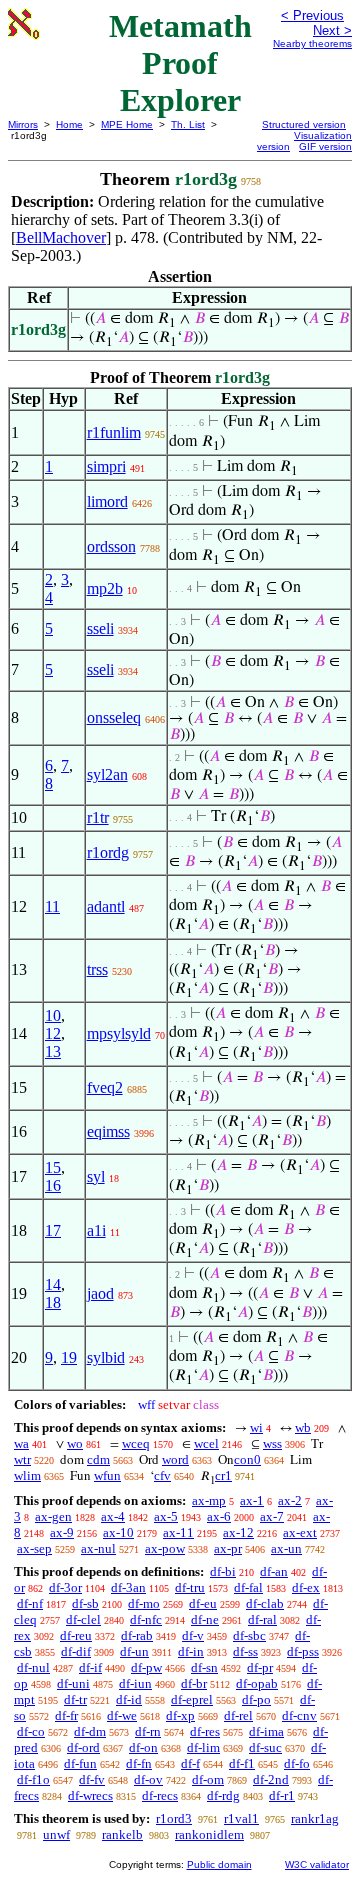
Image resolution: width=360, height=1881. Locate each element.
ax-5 (166, 1516)
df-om (208, 1779)
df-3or (65, 1587)
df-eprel (192, 1699)
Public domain (219, 1864)
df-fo (297, 1763)
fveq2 (105, 1087)
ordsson (111, 546)
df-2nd (271, 1779)
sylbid (106, 1357)
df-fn (139, 1763)
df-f (190, 1763)
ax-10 (118, 1532)
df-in (191, 1651)
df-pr (260, 1667)
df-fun (80, 1763)
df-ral (262, 1619)
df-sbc (249, 1635)
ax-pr (228, 1548)
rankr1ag (315, 1818)
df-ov (148, 1779)
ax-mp (209, 1500)
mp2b (105, 588)
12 (53, 1033)
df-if (90, 1667)
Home (69, 124)
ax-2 (290, 1500)
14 (53, 1284)
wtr (22, 1459)
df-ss (245, 1651)
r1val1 (241, 1818)
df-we (122, 1715)
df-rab (137, 1635)
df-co (31, 1731)
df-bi (223, 1571)
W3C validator (317, 1864)
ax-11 (178, 1532)
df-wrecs (90, 1795)
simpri (106, 466)
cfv (162, 1475)
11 (52, 906)
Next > (332, 30)
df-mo (144, 1603)
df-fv (92, 1779)
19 (69, 1357)
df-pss (303, 1651)
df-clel (83, 1619)
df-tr (75, 1699)
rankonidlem (209, 1834)
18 (53, 1302)
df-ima (266, 1731)
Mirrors (23, 124)
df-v (193, 1635)
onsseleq (114, 717)
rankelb (122, 1834)
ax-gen (53, 1516)
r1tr (98, 817)
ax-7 (272, 1516)
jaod (100, 1293)
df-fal (248, 1587)
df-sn (204, 1667)
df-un (134, 1651)
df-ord (83, 1747)
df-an (274, 1571)
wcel (206, 1443)
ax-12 (238, 1532)
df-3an (128, 1587)
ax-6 (219, 1516)
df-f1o (33, 1779)
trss (97, 969)
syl (96, 1176)
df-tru (190, 1587)
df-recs (160, 1795)
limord (107, 501)
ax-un (286, 1548)
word (175, 1459)
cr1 (223, 1475)
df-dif (76, 1651)
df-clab (265, 1603)
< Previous (312, 15)
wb (303, 1427)
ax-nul (98, 1548)
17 (53, 1230)
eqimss (108, 1131)
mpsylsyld (119, 1033)
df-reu (76, 1635)
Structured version (304, 124)
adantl (106, 906)
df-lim (203, 1747)
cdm (98, 1459)
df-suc (265, 1747)
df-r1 (282, 1795)
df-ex (306, 1587)
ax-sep (34, 1548)
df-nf (30, 1603)
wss (272, 1443)
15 (53, 1167)
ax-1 (252, 1500)
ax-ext (300, 1532)
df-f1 (242, 1763)
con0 (247, 1459)
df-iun (135, 1683)
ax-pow (165, 1548)
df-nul (33, 1667)
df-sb (85, 1603)
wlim (27, 1475)
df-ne (205, 1619)
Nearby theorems (312, 43)
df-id (129, 1699)
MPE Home (127, 124)
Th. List (188, 124)
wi (256, 1427)
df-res (205, 1731)
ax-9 (62, 1532)
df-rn (148, 1731)
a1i (96, 1230)
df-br (194, 1683)
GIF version (325, 146)
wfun (107, 1475)
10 (53, 1015)
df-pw (146, 1667)
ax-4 (113, 1516)
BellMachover (61, 237)
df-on (143, 1747)
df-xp (180, 1715)
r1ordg (108, 852)
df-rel (238, 1715)
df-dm (90, 1731)
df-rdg (223, 1795)
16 (53, 1185)
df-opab (257, 1683)
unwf (56, 1834)
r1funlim (114, 432)
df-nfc (146, 1619)
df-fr (66, 1715)
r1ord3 (174, 1818)
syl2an (107, 774)
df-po (256, 1699)
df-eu (203, 1603)
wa (21, 1443)
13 (53, 1051)
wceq (136, 1443)
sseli (100, 628)
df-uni (73, 1683)
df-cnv (299, 1715)
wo (75, 1443)
